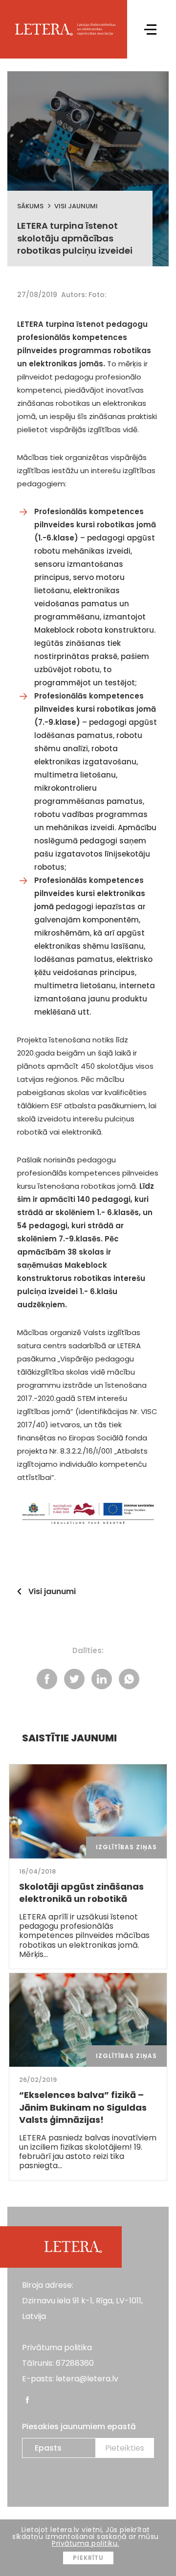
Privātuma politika (57, 2347)
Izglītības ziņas (126, 1847)
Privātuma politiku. (86, 2543)
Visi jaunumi (76, 206)
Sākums (30, 206)
